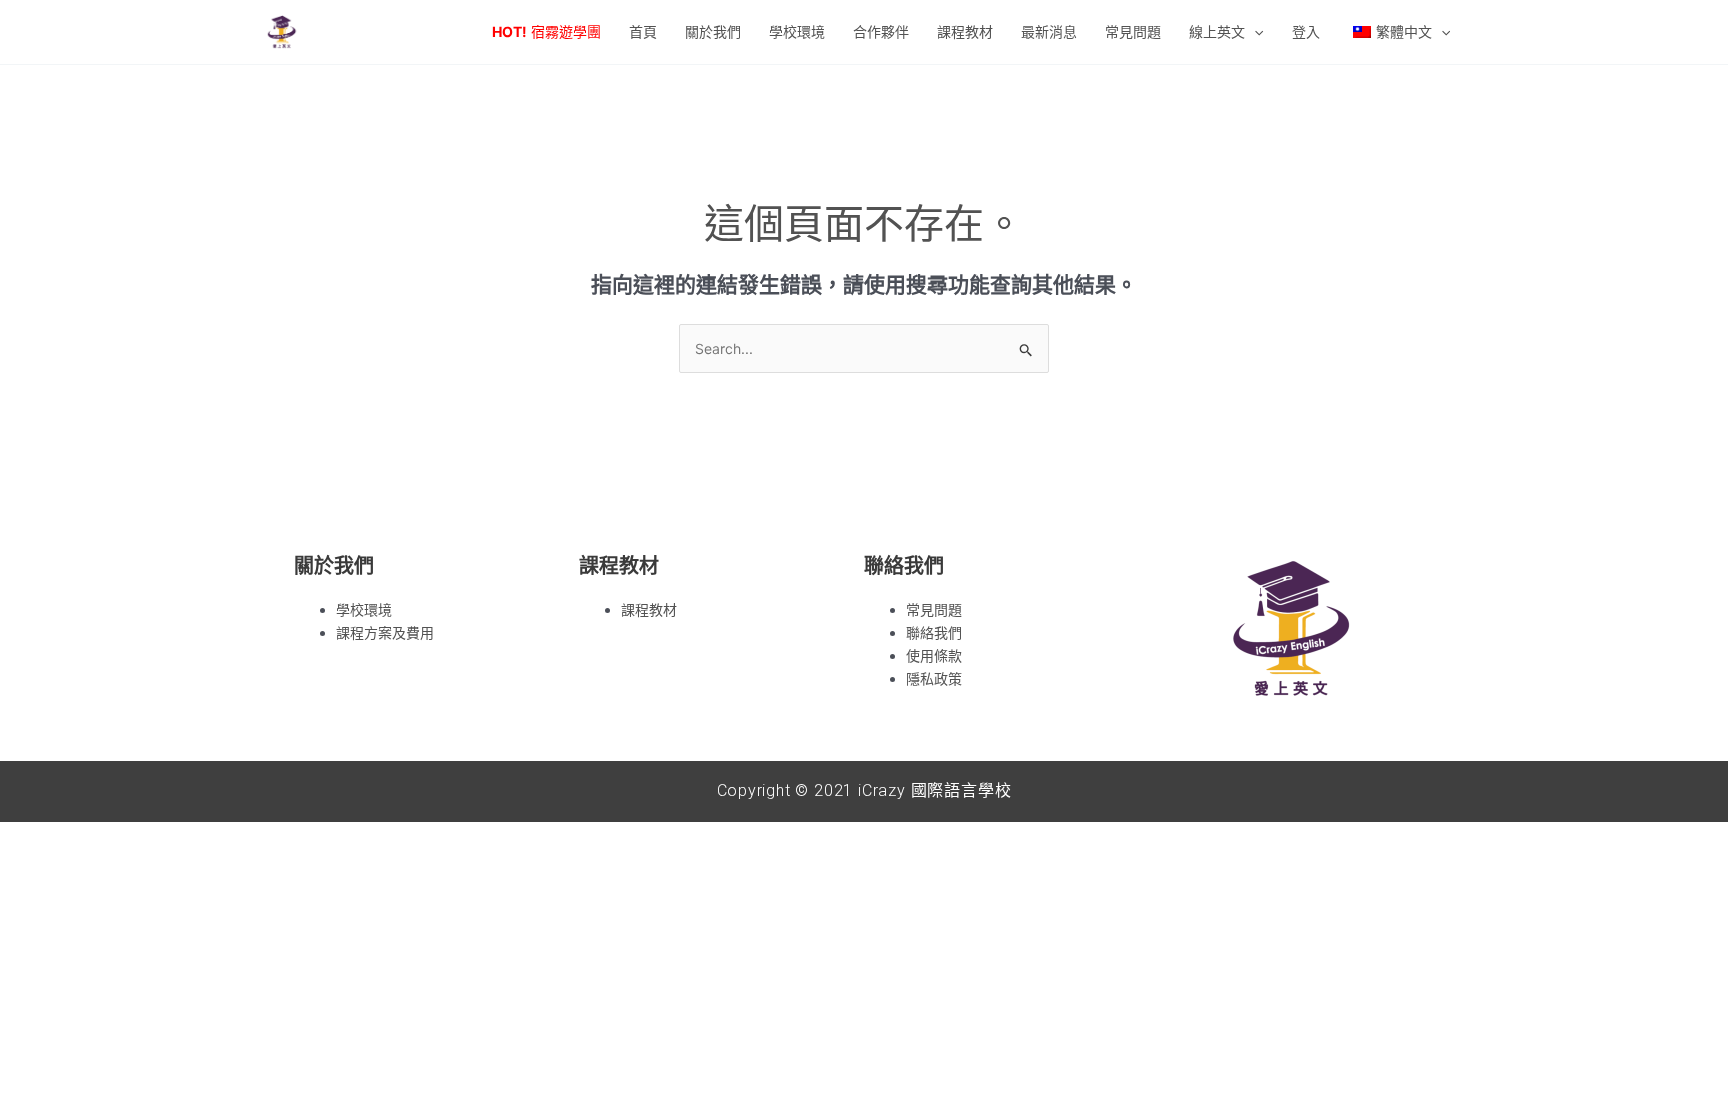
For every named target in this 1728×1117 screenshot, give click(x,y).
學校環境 (364, 609)
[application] (1254, 32)
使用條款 (934, 655)
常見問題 (934, 609)
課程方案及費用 (385, 632)
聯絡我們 (934, 632)
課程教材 (649, 609)
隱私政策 (934, 678)
